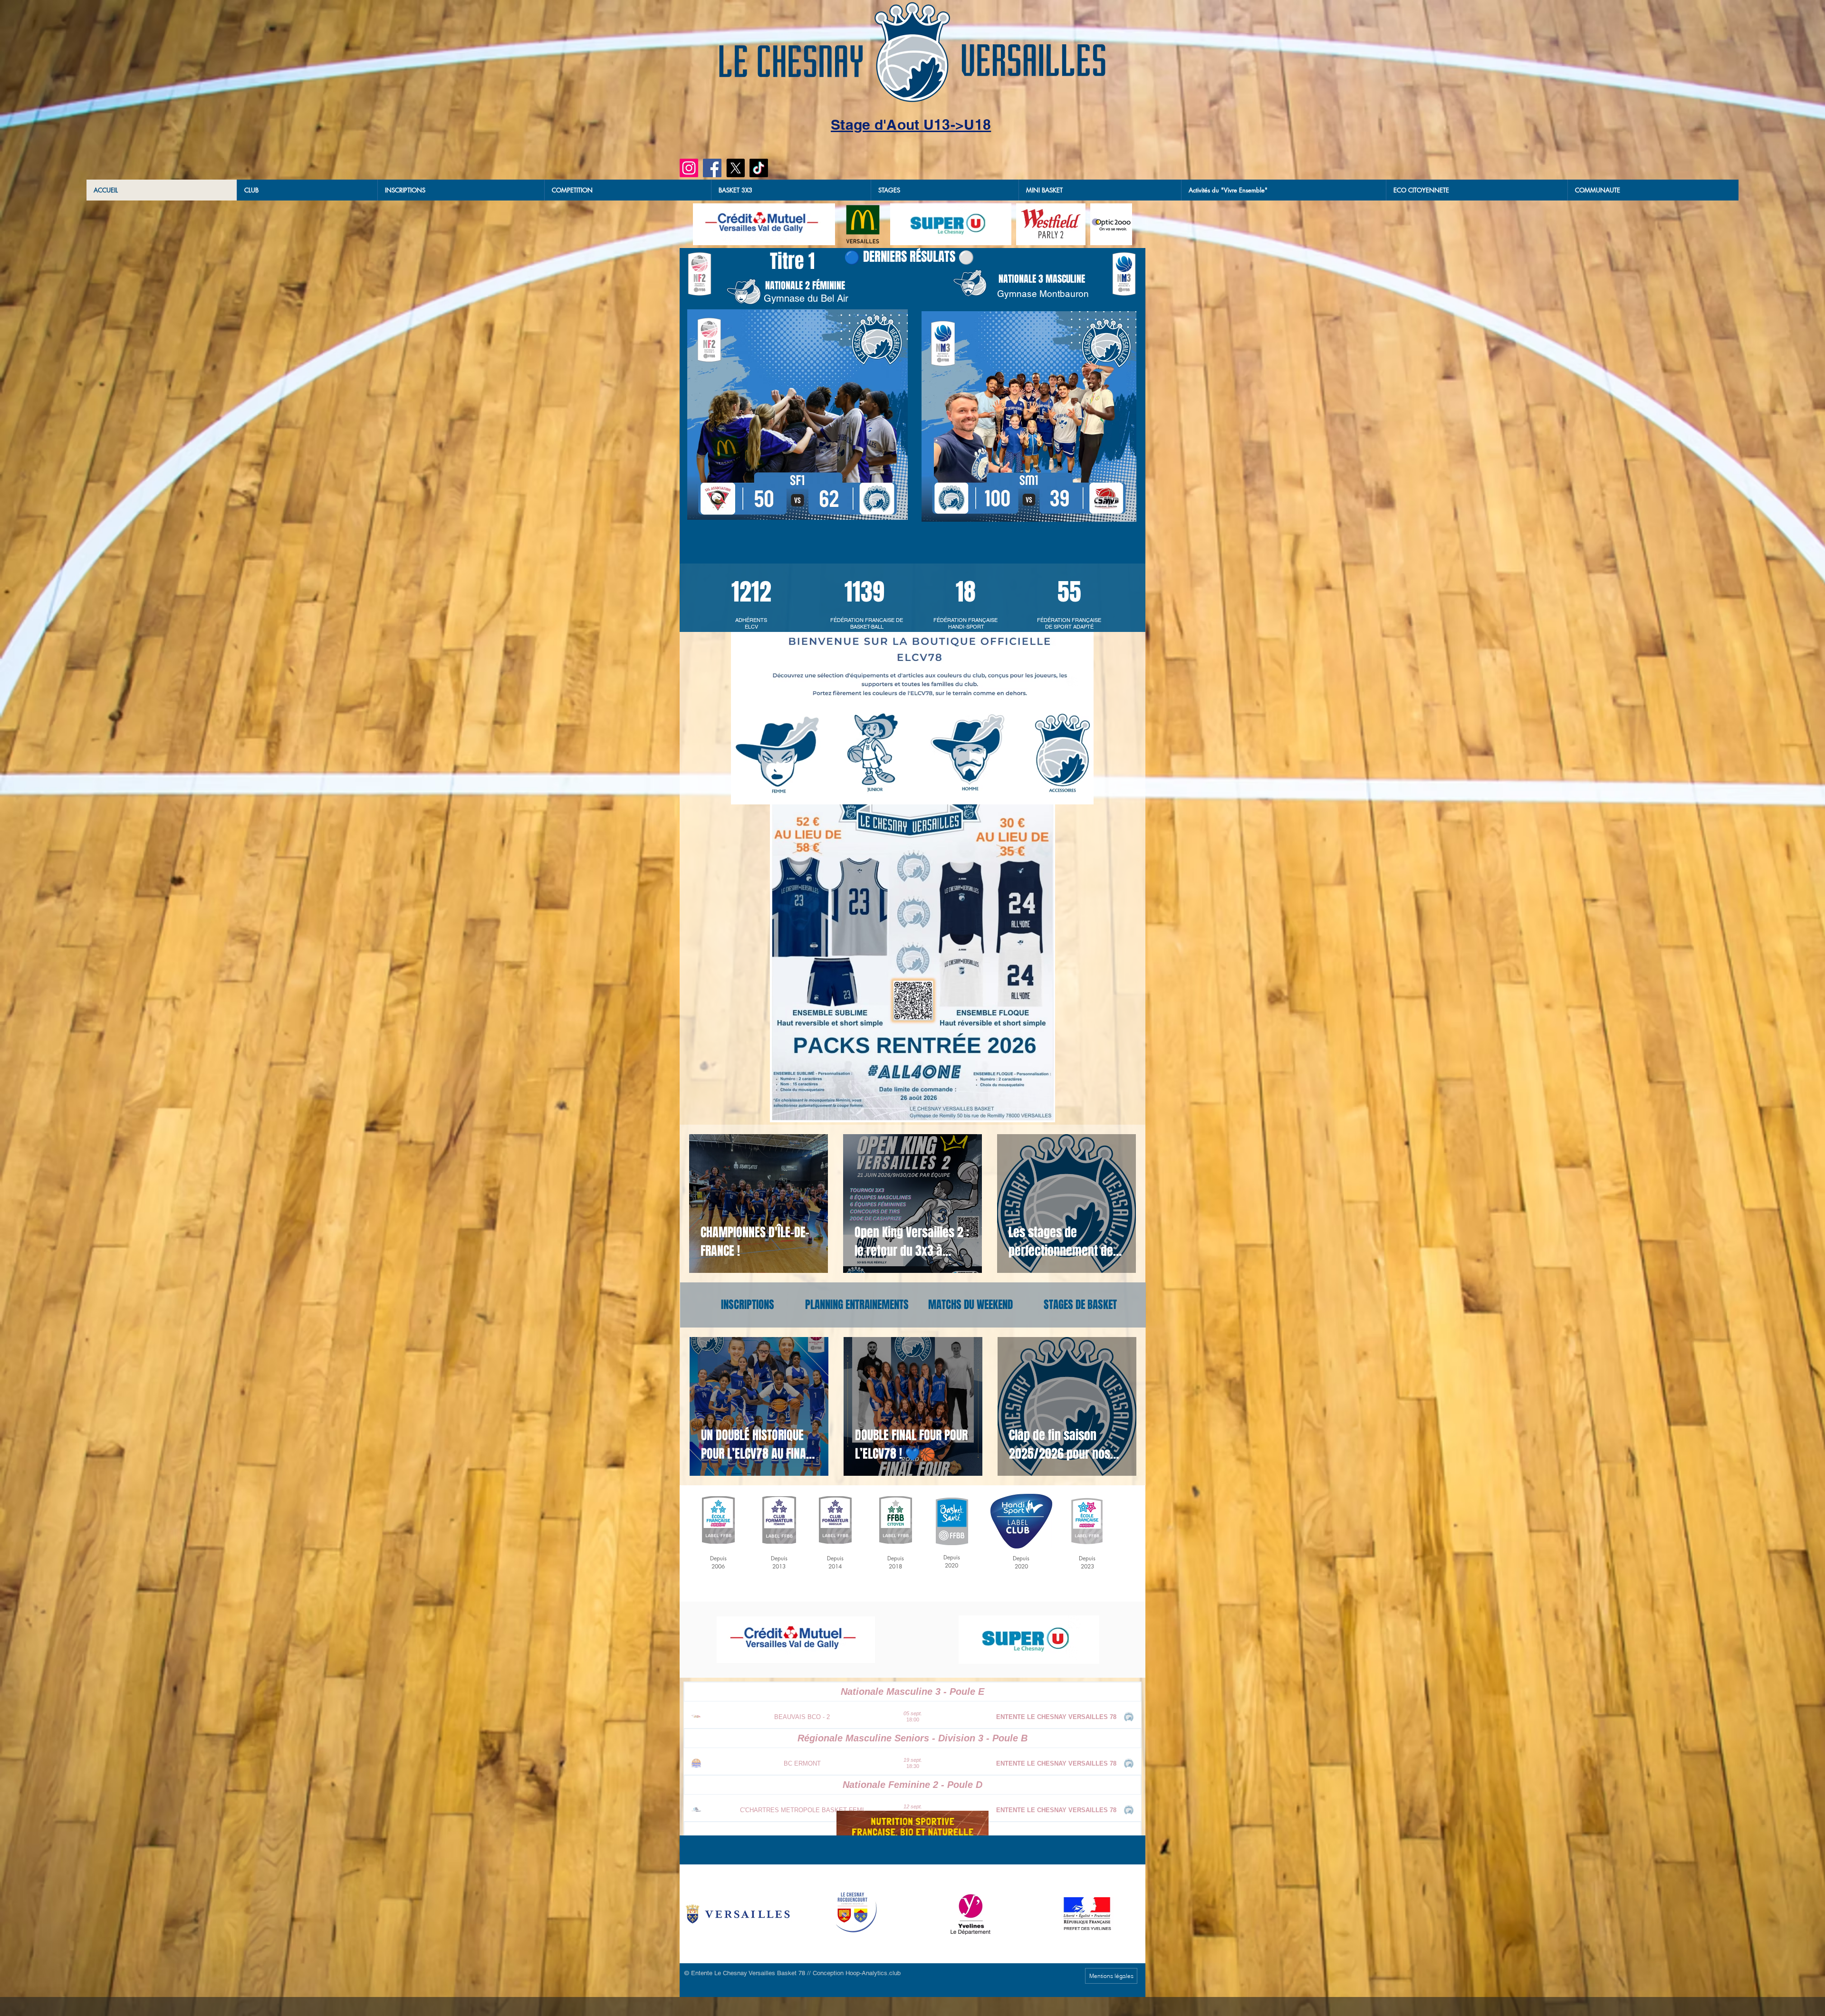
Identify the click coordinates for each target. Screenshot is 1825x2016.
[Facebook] (712, 168)
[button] (791, 190)
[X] (735, 168)
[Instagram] (689, 168)
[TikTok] (759, 168)
